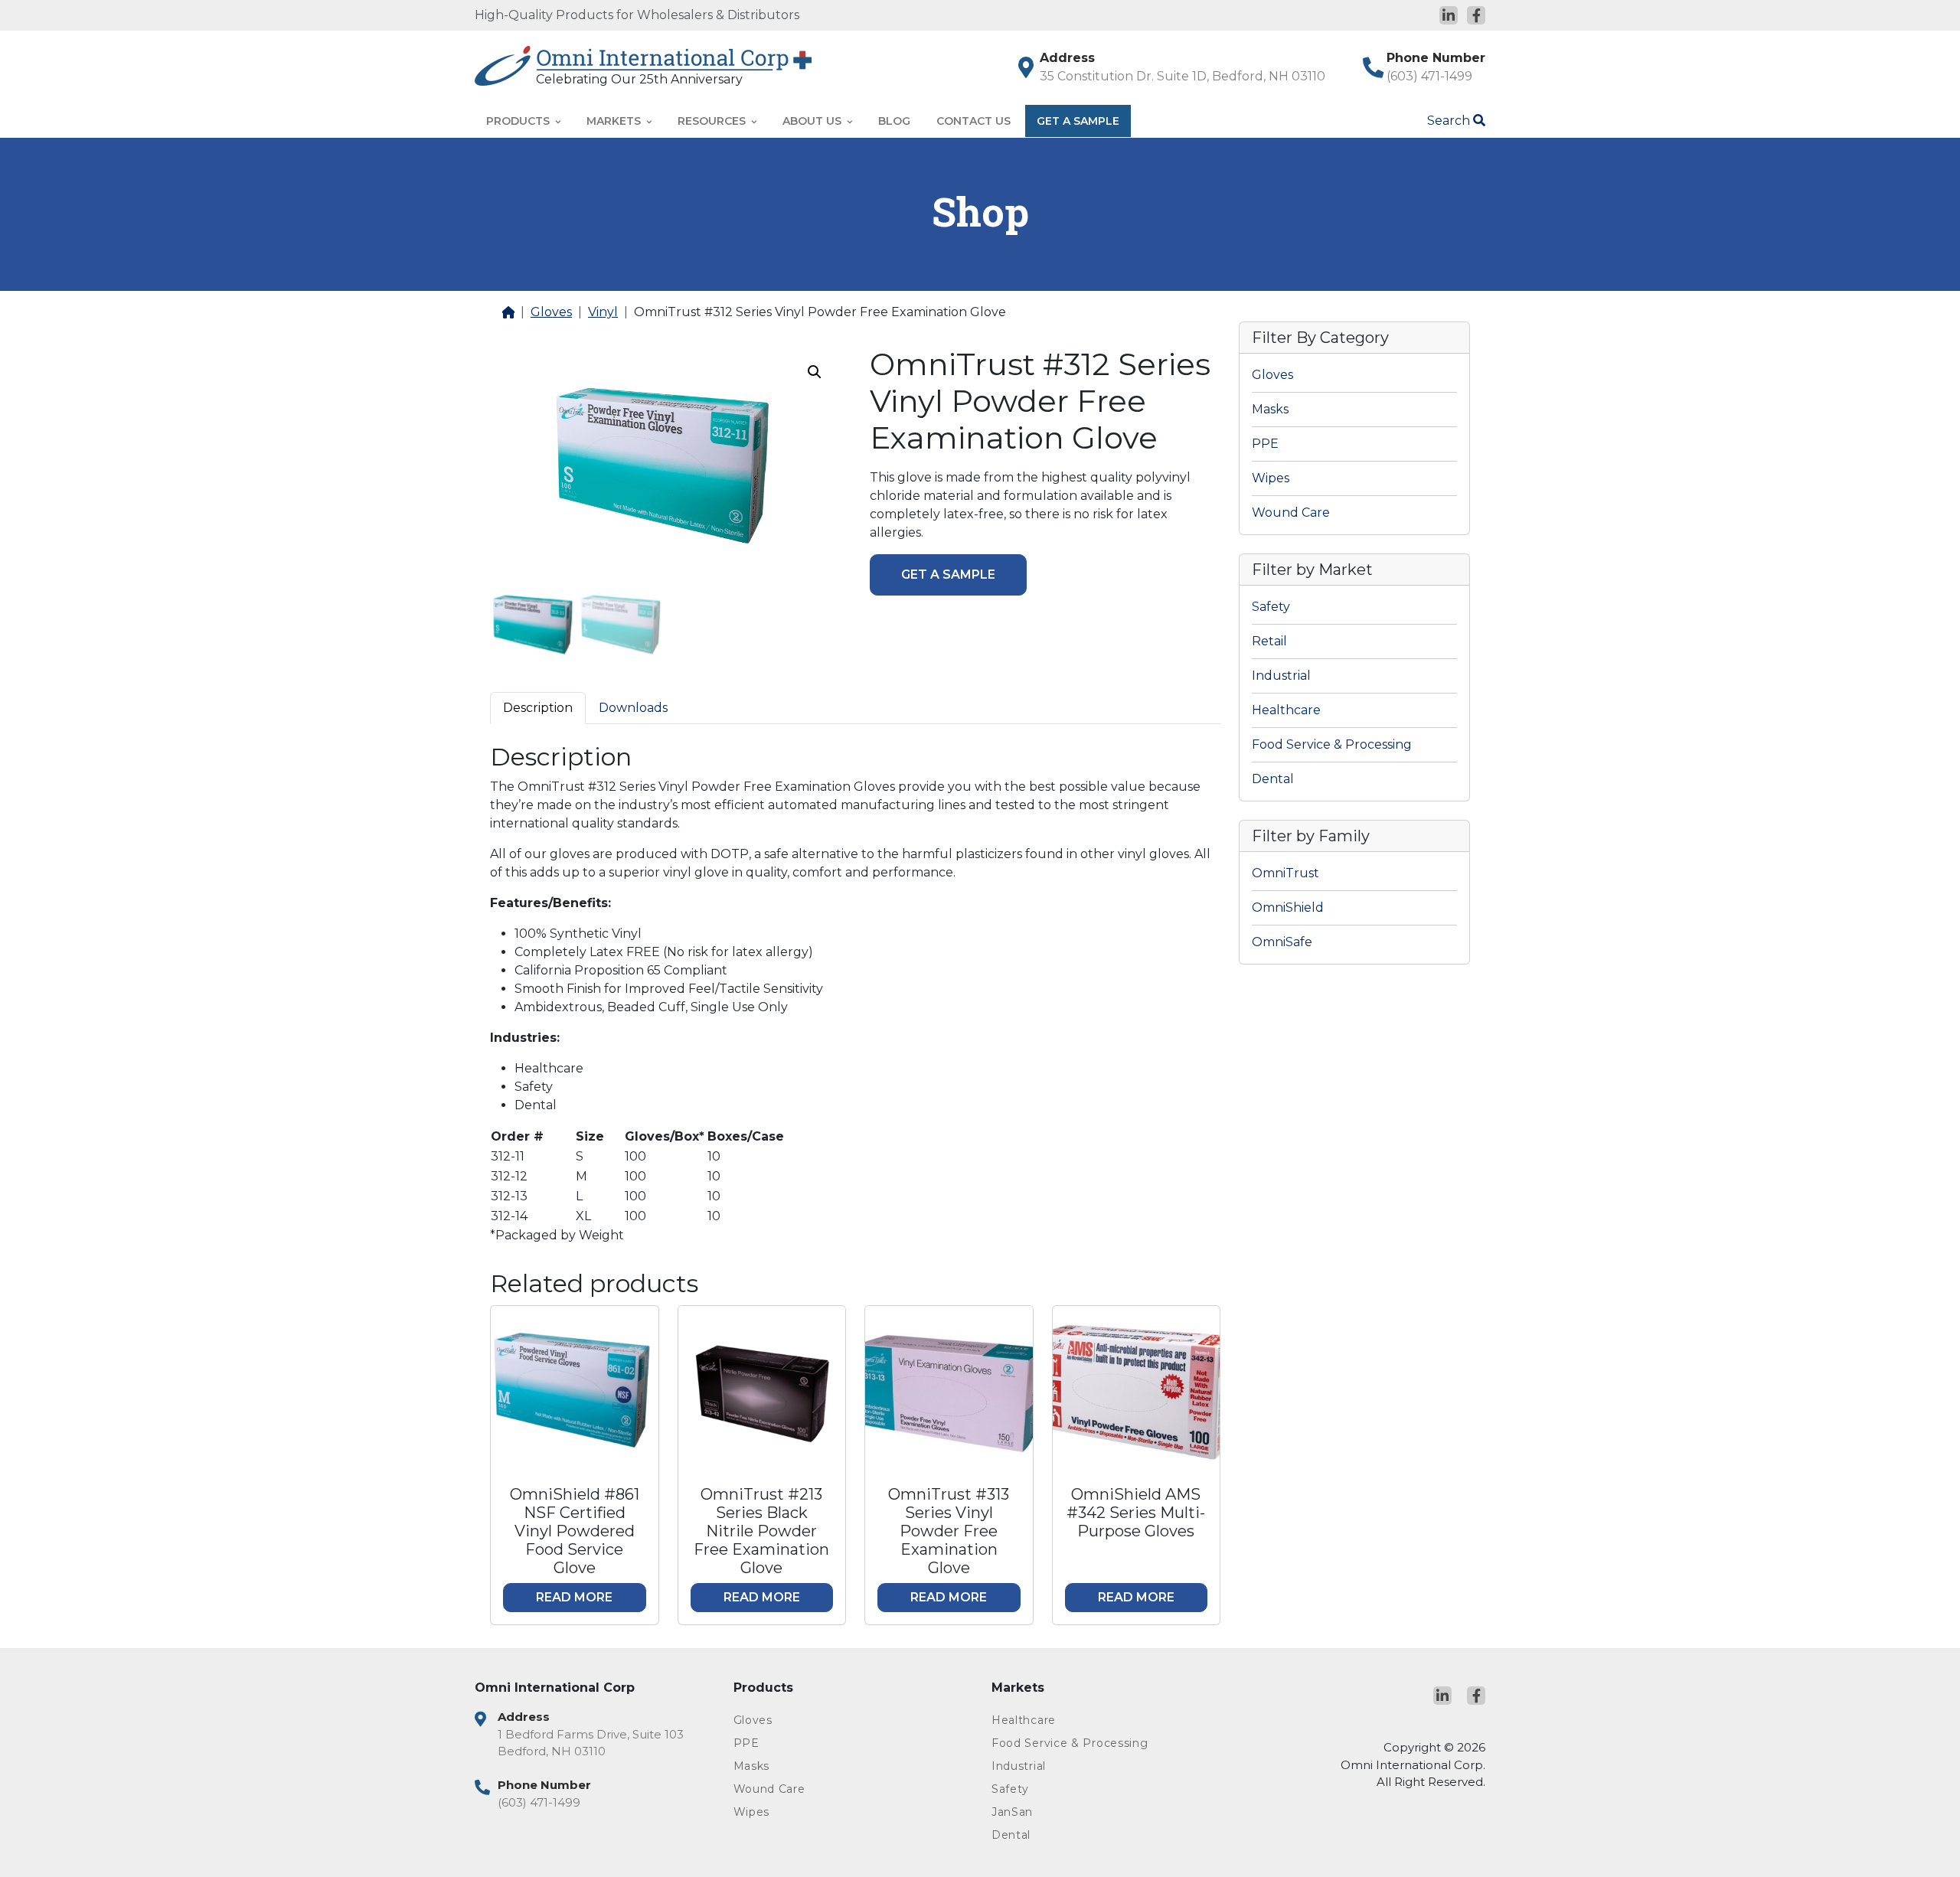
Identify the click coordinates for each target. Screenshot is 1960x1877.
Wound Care (1291, 513)
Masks (1270, 409)
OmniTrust (1285, 873)
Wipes (1271, 478)
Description (538, 708)
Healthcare (1286, 710)
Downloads (633, 708)
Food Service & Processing (1332, 744)
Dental (1273, 779)
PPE (1265, 444)
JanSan (1012, 1812)
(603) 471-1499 (1429, 76)
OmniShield (1288, 907)
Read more (574, 1597)
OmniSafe (1282, 942)
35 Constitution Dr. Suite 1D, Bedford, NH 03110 (1183, 76)
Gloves (551, 312)
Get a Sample (948, 575)
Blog (894, 121)
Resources (713, 121)
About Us (813, 121)
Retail (1269, 641)
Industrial (1281, 676)
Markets (615, 121)
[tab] (538, 708)
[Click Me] (1449, 15)
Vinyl (603, 312)
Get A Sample (1078, 121)
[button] (815, 372)
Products (519, 121)
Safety (1271, 607)
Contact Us (973, 121)
